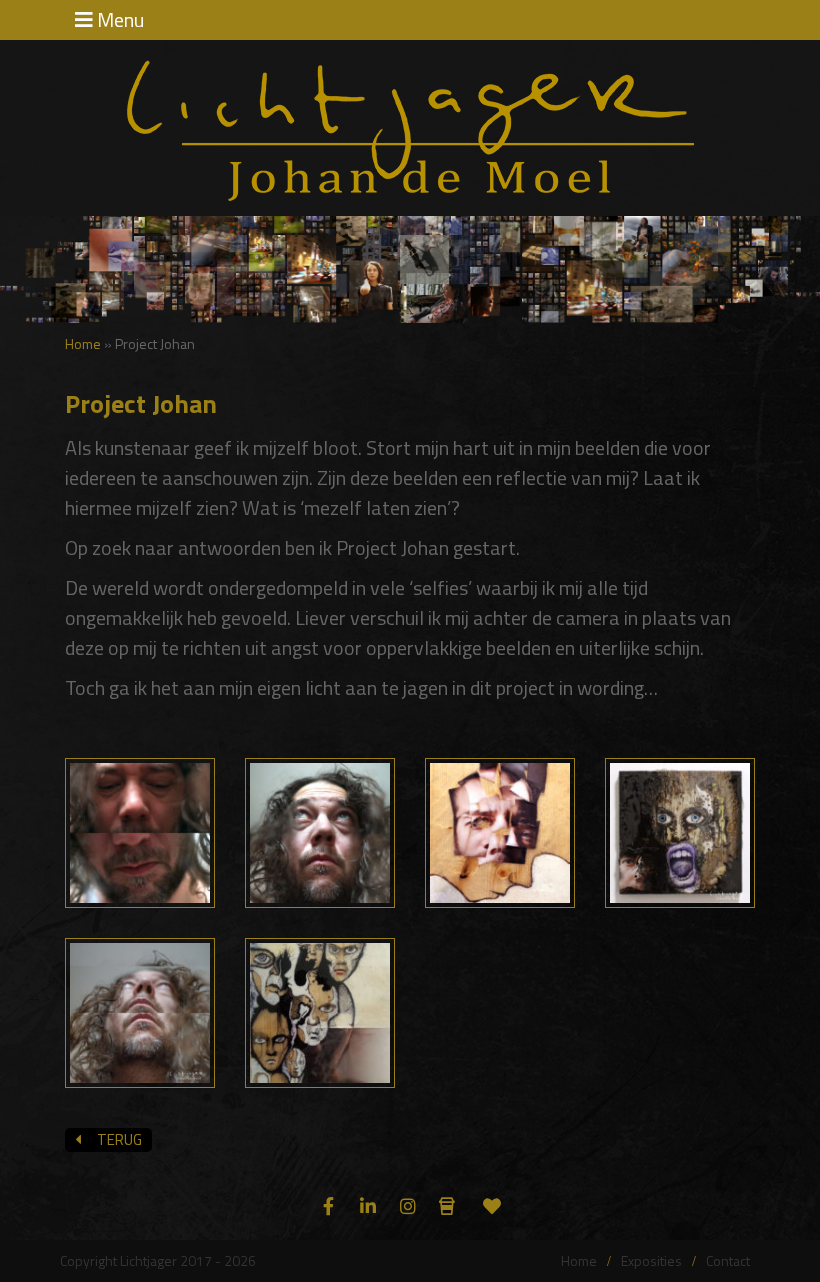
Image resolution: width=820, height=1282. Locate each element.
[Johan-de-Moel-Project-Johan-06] (320, 1010)
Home (83, 343)
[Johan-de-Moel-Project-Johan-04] (680, 830)
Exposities (651, 1260)
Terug (116, 1139)
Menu (118, 20)
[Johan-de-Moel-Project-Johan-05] (140, 1010)
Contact (728, 1260)
